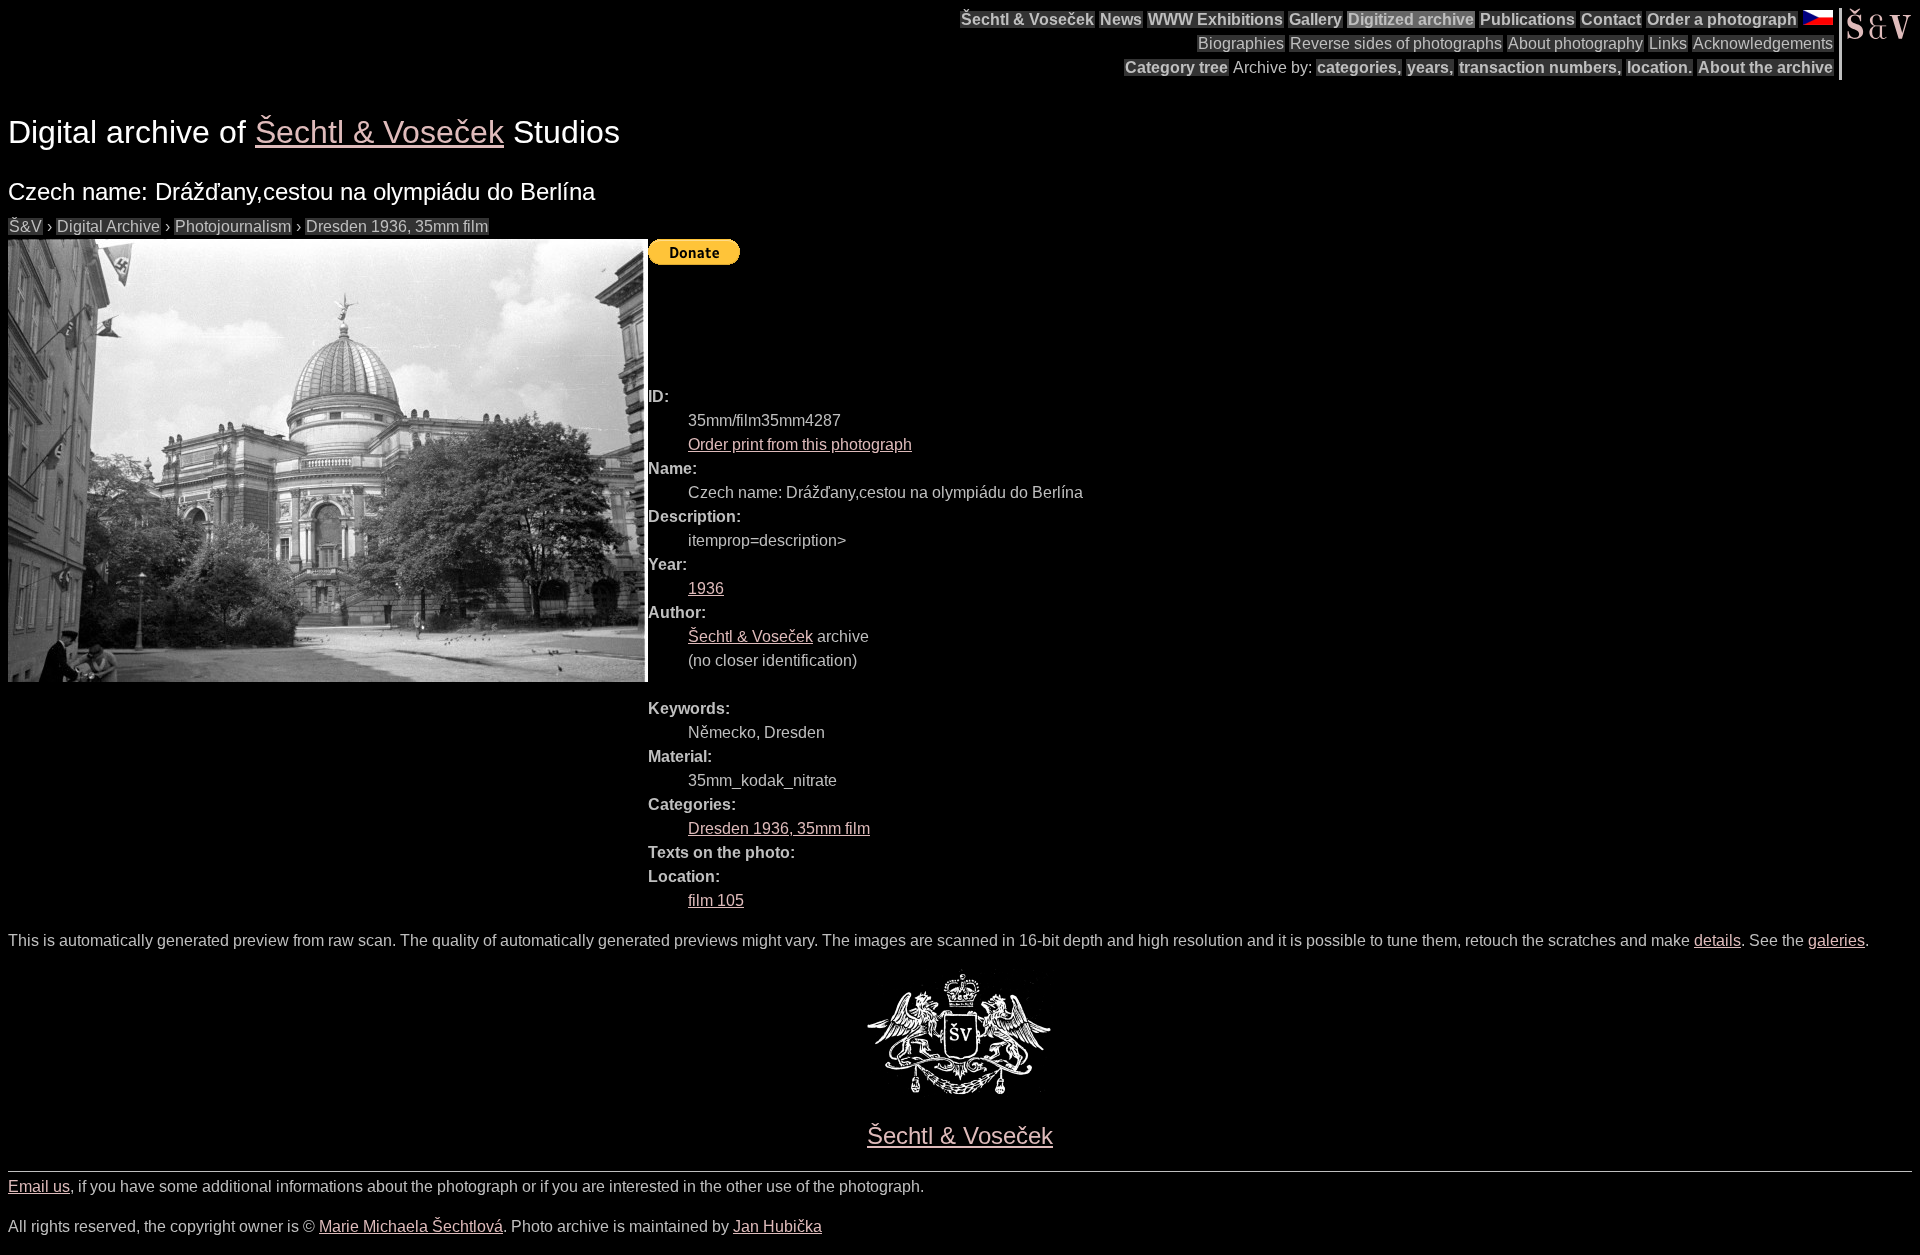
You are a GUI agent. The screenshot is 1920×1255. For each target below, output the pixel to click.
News (1121, 19)
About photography (1575, 43)
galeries (1836, 940)
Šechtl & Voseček (1027, 19)
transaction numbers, (1540, 67)
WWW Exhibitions (1215, 19)
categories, (1359, 67)
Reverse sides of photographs (1396, 43)
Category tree (1176, 67)
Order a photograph (1722, 19)
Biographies (1241, 43)
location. (1659, 67)
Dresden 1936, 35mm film (397, 226)
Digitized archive (1411, 19)
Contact (1611, 19)
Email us (39, 1186)
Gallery (1315, 19)
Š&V (25, 226)
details (1717, 940)
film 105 (716, 900)
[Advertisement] (1012, 317)
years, (1430, 67)
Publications (1527, 19)
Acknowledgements (1763, 43)
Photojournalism (233, 226)
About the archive (1765, 67)
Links (1668, 43)
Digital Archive (108, 226)
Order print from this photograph (800, 444)
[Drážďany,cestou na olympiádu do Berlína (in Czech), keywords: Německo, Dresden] (328, 460)
